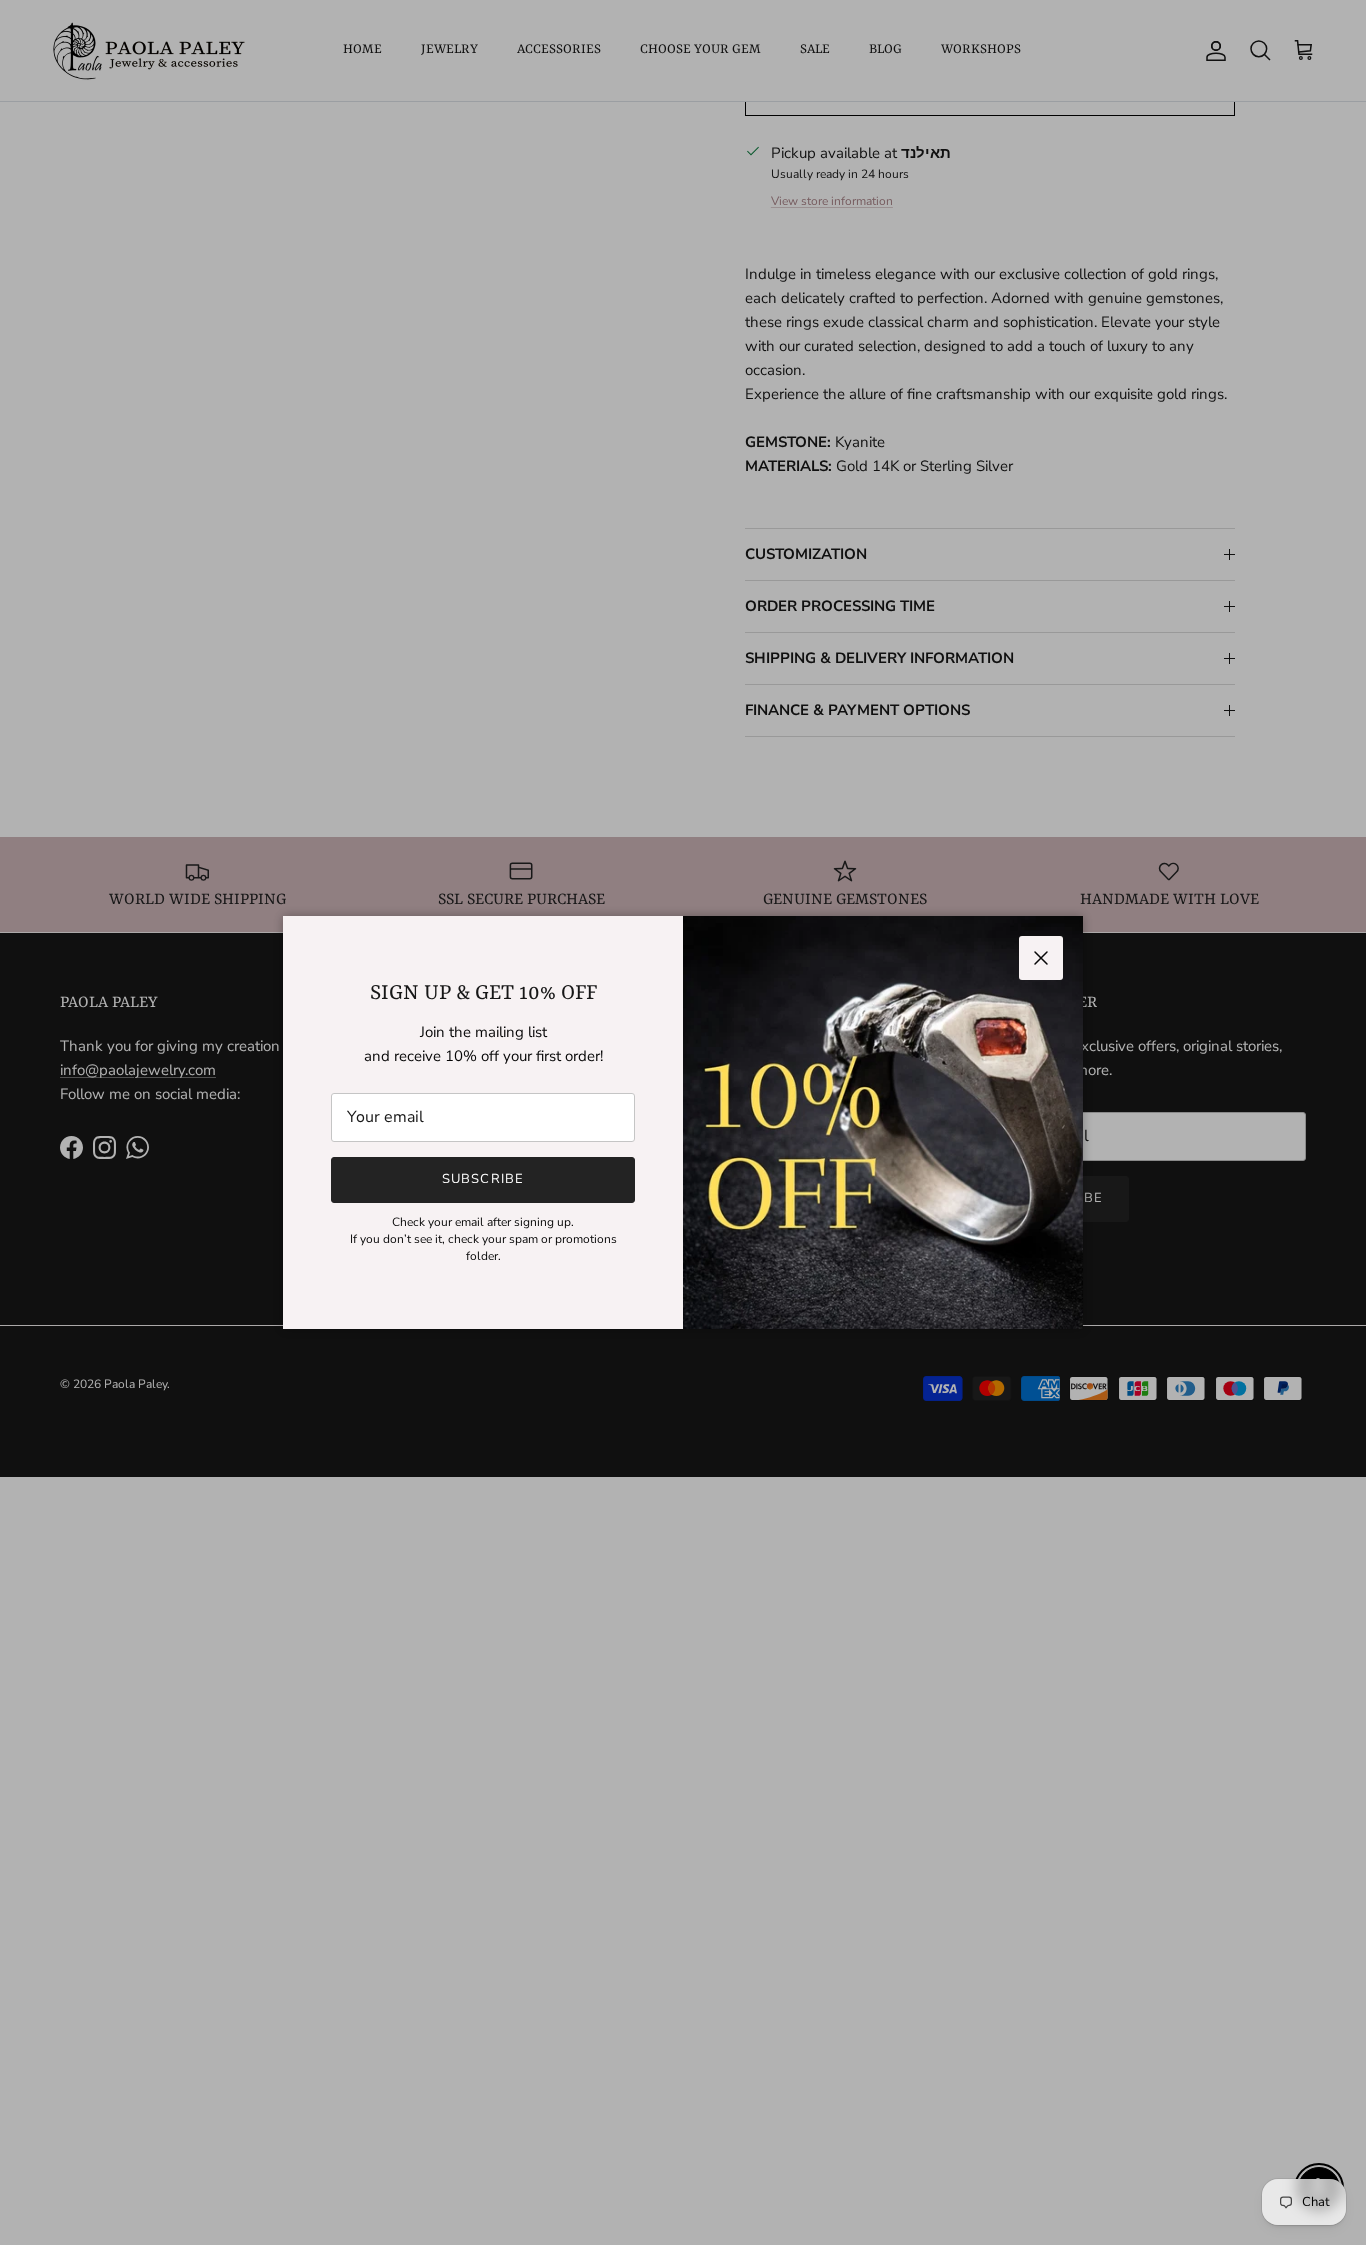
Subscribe (482, 1179)
